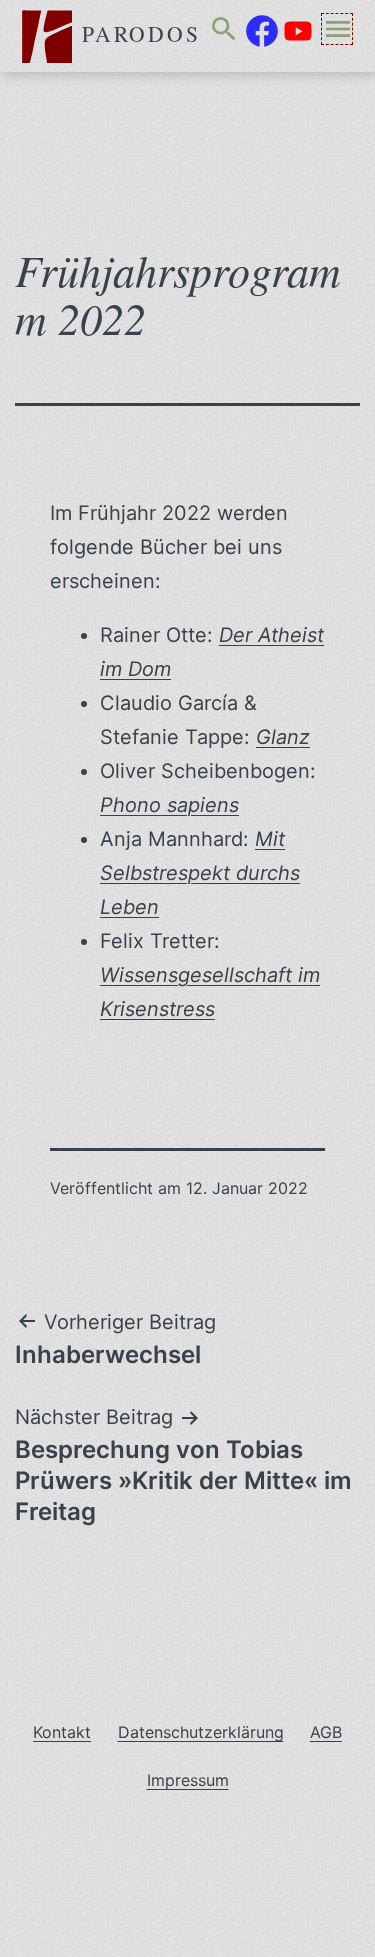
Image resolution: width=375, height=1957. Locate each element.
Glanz (283, 737)
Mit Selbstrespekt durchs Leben (200, 873)
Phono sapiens (169, 805)
